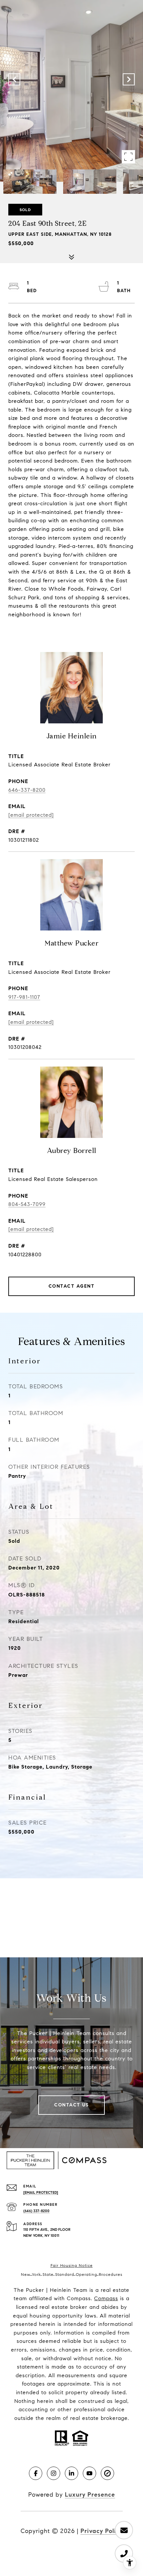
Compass (106, 2298)
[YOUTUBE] (89, 2473)
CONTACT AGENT (72, 1286)
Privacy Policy (102, 2531)
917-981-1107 (24, 997)
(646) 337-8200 (36, 2211)
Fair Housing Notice (72, 2265)
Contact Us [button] (71, 2105)
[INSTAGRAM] (54, 2473)
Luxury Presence (90, 2495)
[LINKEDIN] (71, 2473)
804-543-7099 (27, 1204)
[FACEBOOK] (36, 2473)
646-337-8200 (27, 790)
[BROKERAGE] (107, 2473)
